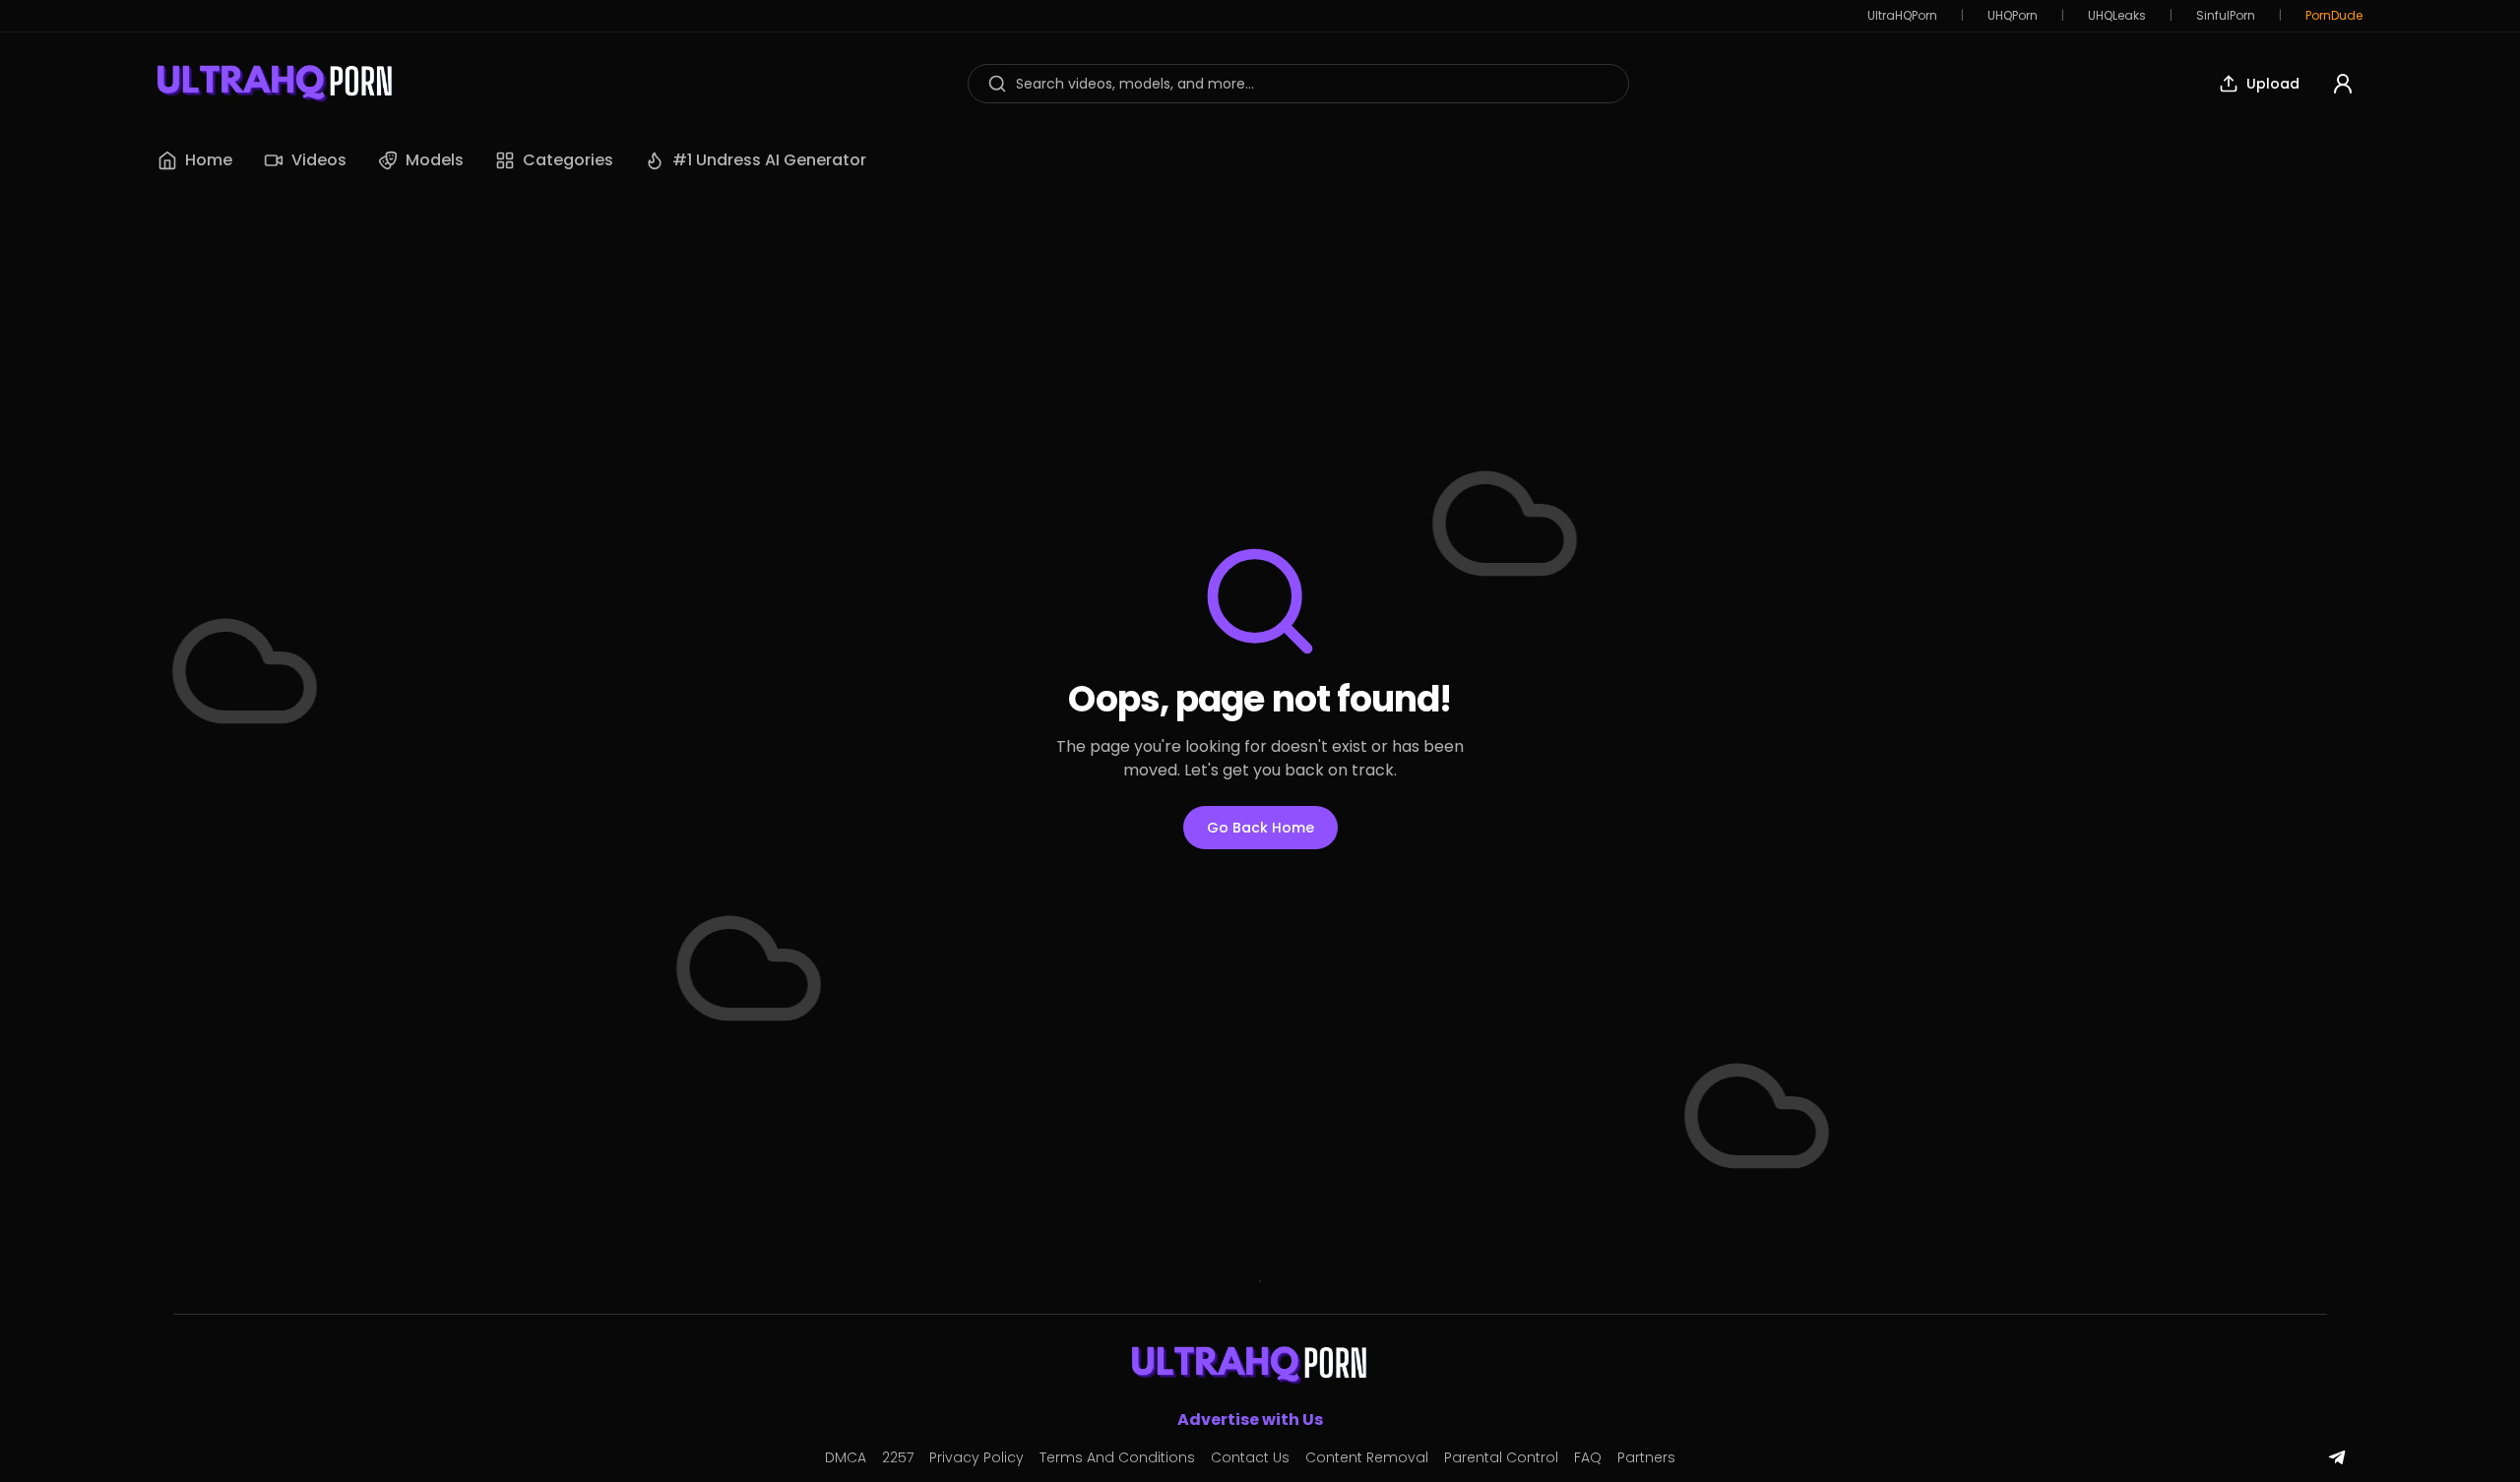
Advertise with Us (1250, 1420)
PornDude (2334, 16)
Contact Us (1250, 1457)
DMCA (846, 1457)
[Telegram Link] (2337, 1457)
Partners (1646, 1457)
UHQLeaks (2117, 16)
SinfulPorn (2226, 16)
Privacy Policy (976, 1457)
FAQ (1588, 1457)
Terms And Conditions (1117, 1457)
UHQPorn (2013, 16)
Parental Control (1501, 1457)
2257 (898, 1457)
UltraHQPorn (1902, 16)
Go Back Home (1260, 828)
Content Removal (1367, 1457)
